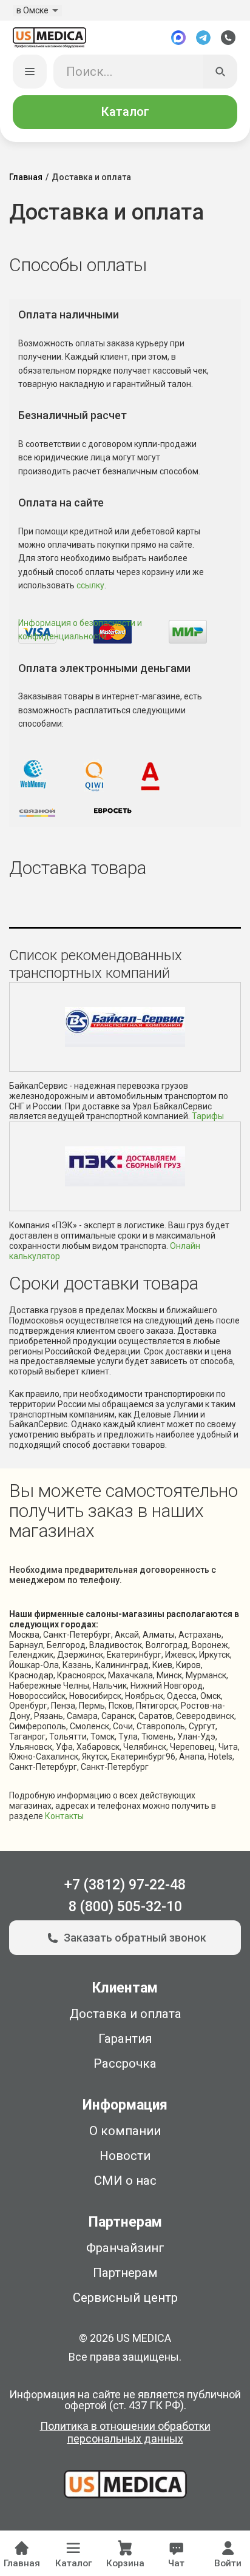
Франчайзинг (125, 2248)
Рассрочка (125, 2063)
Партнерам (125, 2273)
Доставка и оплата (125, 2014)
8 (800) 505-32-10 (125, 1907)
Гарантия (125, 2039)
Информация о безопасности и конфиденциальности (80, 630)
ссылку (90, 585)
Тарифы (208, 1116)
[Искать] (221, 72)
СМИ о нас (125, 2181)
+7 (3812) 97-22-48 (125, 1885)
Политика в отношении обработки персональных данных (125, 2433)
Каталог (125, 112)
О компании (125, 2131)
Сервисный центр (125, 2298)
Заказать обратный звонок (135, 1938)
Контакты (64, 1816)
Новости (125, 2156)
